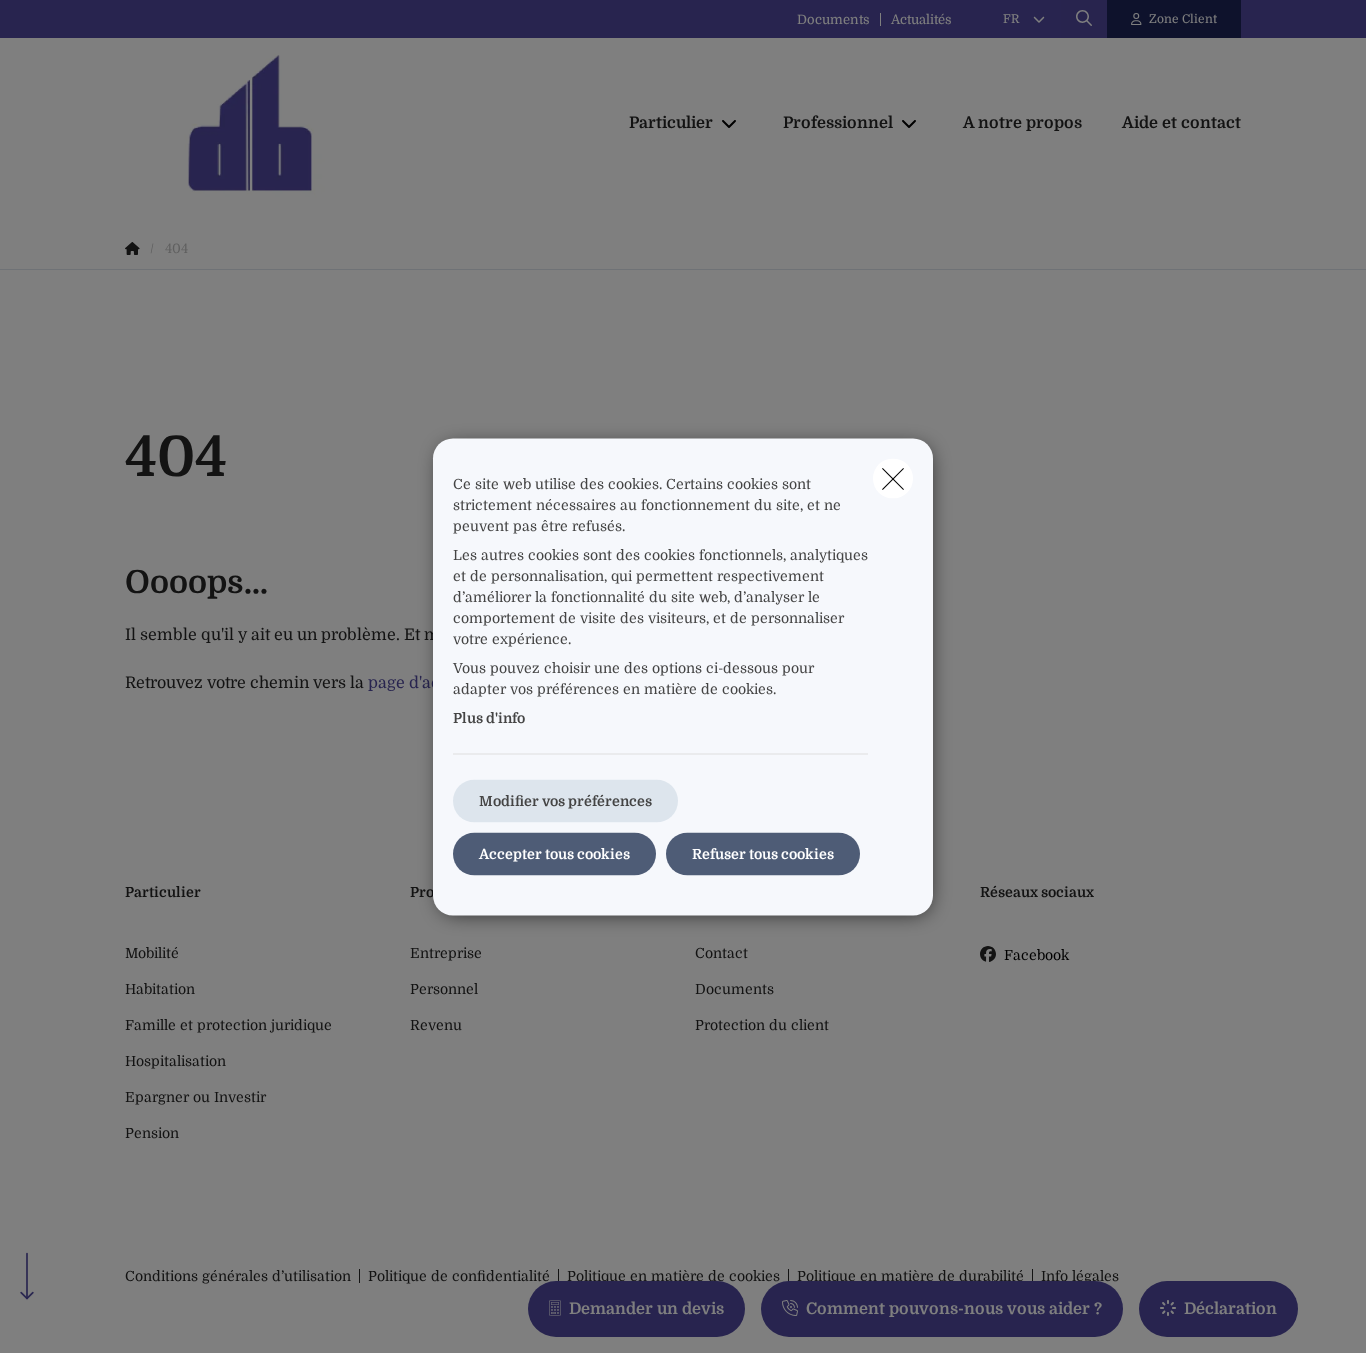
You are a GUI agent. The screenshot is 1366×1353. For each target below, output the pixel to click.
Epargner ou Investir (195, 1097)
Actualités (921, 19)
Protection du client (762, 1025)
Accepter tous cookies (554, 853)
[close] (893, 478)
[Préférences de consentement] (79, 1314)
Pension (152, 1133)
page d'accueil (423, 683)
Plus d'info (489, 717)
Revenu (436, 1025)
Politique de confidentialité (459, 1276)
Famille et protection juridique (228, 1025)
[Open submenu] (730, 123)
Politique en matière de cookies (673, 1276)
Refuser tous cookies (763, 853)
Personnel (444, 989)
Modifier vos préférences (565, 800)
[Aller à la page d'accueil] (325, 123)
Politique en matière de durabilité (910, 1276)
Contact (721, 953)
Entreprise (446, 953)
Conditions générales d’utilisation (238, 1276)
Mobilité (152, 953)
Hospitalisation (175, 1061)
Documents (833, 19)
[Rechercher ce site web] (1084, 19)
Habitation (160, 989)
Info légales (1080, 1276)
